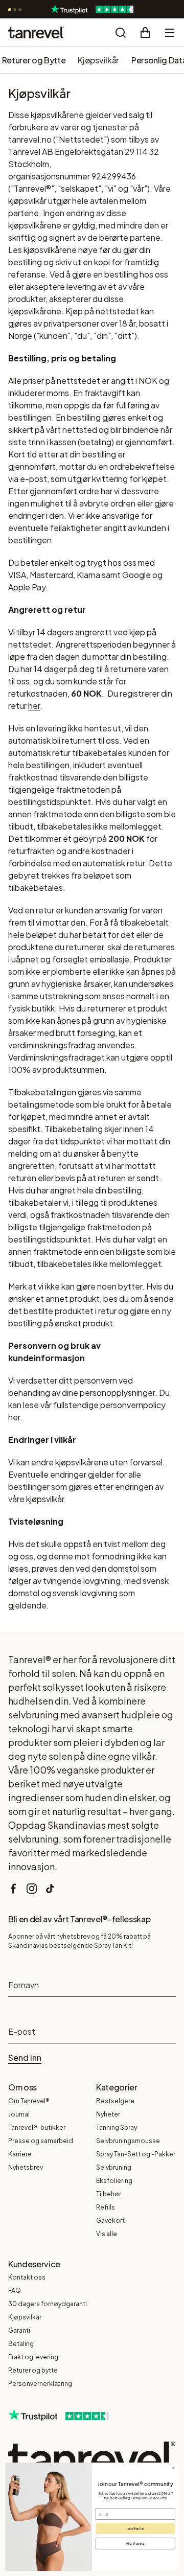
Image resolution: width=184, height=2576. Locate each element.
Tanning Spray (117, 2127)
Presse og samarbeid (41, 2141)
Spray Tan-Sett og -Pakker (136, 2154)
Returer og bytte (33, 2370)
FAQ (15, 2291)
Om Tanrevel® (29, 2101)
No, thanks (135, 2543)
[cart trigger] (145, 33)
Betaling (21, 2344)
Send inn (25, 2058)
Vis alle (107, 2234)
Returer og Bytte (34, 60)
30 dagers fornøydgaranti (48, 2304)
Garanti (19, 2330)
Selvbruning (114, 2167)
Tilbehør (109, 2194)
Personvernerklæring (40, 2384)
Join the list (135, 2528)
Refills (106, 2207)
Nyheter (108, 2114)
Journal (19, 2114)
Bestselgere (115, 2101)
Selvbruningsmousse (128, 2141)
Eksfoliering (114, 2181)
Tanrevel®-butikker (37, 2127)
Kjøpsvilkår (98, 60)
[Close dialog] (173, 2468)
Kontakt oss (27, 2277)
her (34, 706)
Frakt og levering (33, 2357)
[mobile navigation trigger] (170, 33)
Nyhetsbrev (26, 2167)
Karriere (20, 2154)
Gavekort (110, 2221)
